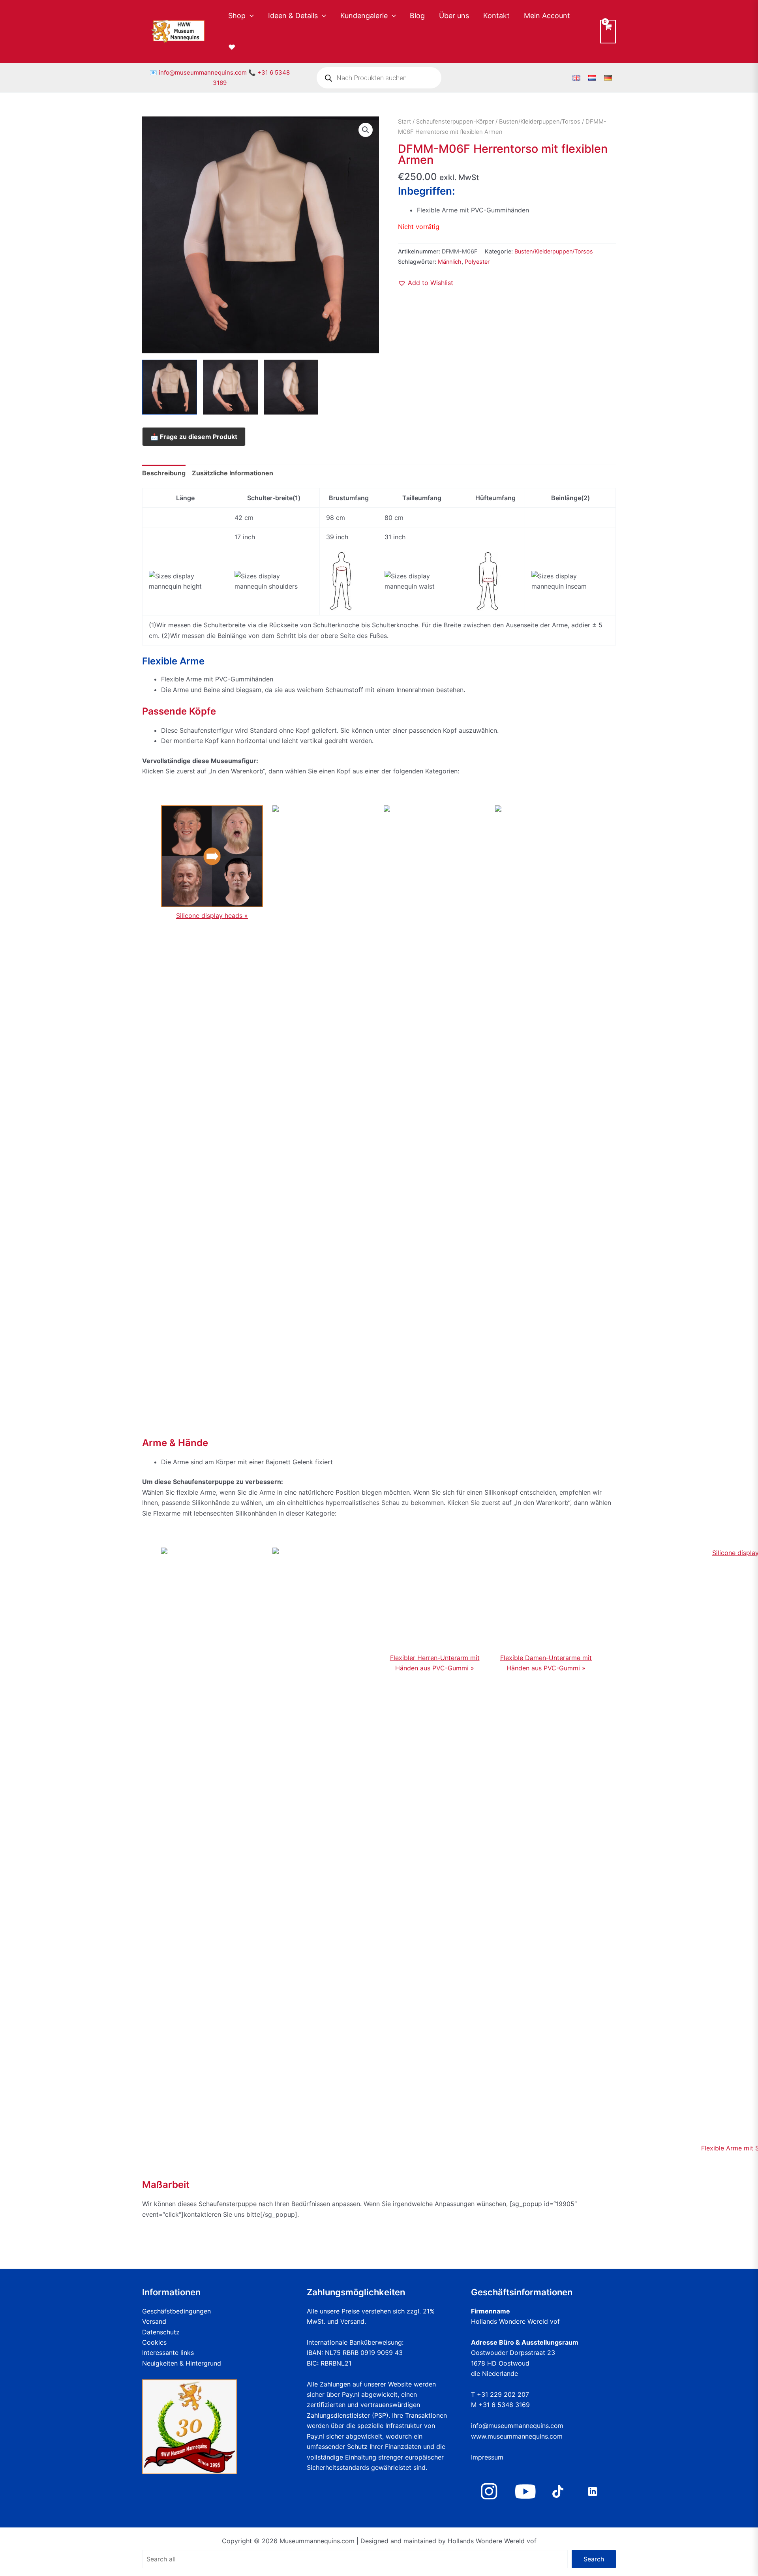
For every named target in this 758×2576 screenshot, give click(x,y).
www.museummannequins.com (517, 2436)
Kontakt (496, 16)
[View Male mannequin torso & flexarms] (170, 387)
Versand (154, 2321)
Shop (237, 16)
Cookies (154, 2342)
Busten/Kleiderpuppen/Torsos (540, 122)
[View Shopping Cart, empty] (608, 31)
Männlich (450, 262)
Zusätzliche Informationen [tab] (233, 473)
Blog (417, 16)
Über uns (454, 16)
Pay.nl (351, 2394)
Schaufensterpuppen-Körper (455, 122)
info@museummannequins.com (203, 72)
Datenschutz (161, 2332)
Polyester (477, 262)
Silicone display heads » (212, 916)
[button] (250, 16)
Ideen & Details (293, 16)
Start (404, 122)
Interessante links (168, 2353)
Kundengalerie (364, 16)
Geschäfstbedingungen (176, 2311)
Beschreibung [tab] (164, 473)
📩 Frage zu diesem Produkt (194, 437)
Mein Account (547, 16)
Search (594, 2559)
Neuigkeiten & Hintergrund (182, 2363)
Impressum (487, 2457)
